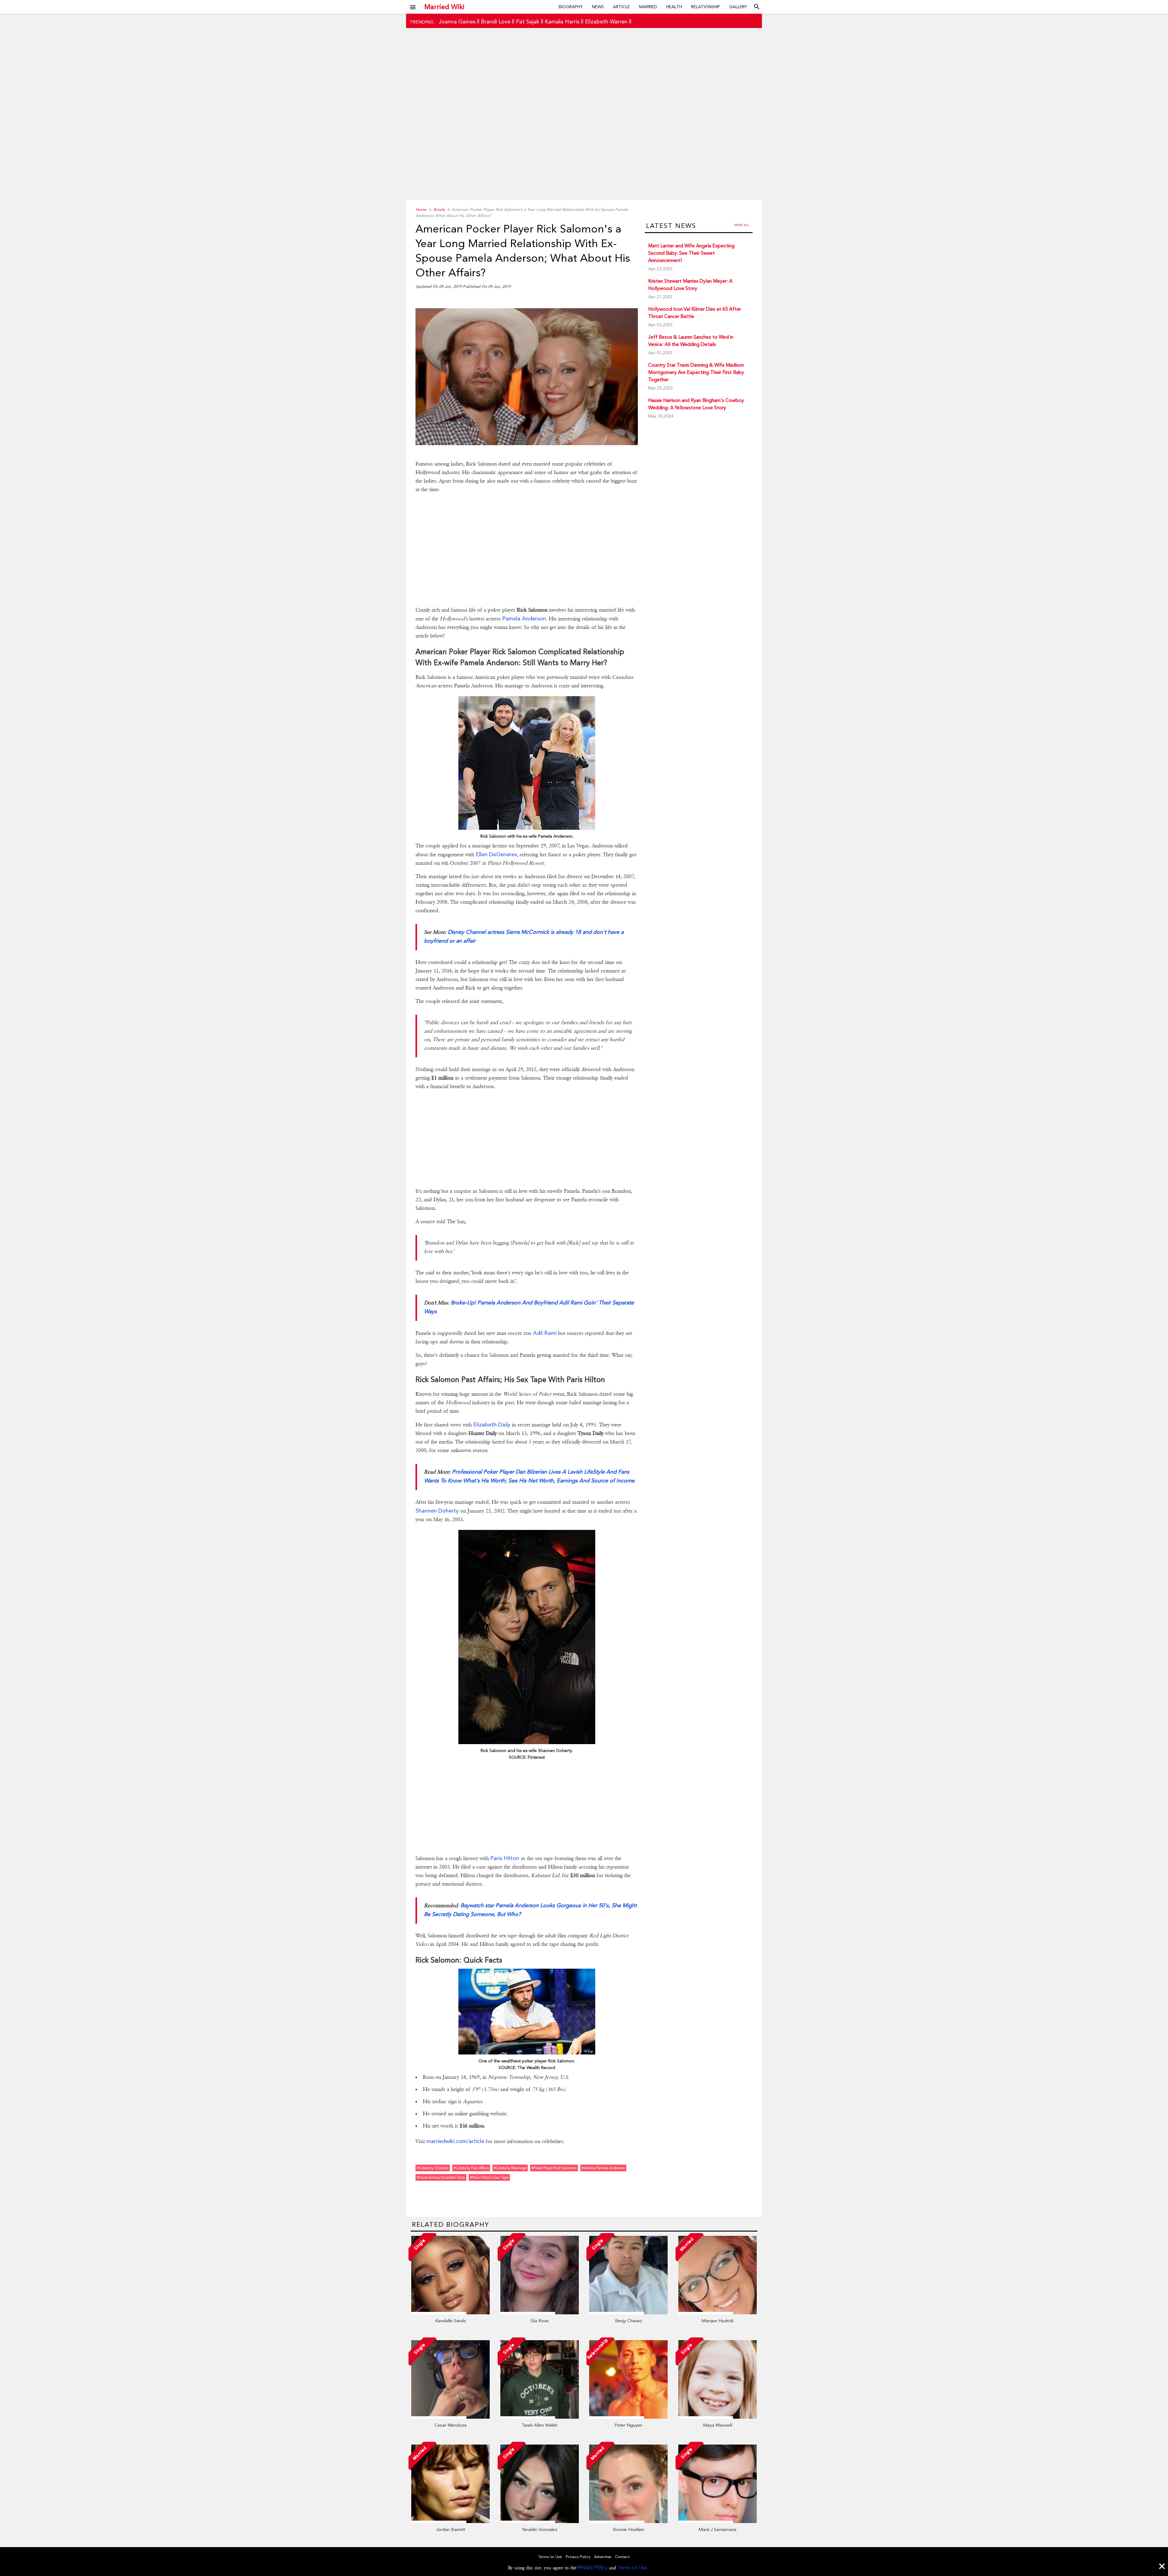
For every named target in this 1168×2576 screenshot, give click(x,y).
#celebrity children (433, 2168)
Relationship (706, 7)
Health (674, 7)
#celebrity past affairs (471, 2168)
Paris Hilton (505, 1858)
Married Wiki (444, 7)
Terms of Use (632, 2568)
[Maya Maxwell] (718, 2417)
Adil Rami (545, 1333)
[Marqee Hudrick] (718, 2313)
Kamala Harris (562, 21)
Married (648, 7)
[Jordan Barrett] (450, 2522)
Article (621, 7)
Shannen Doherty (437, 1511)
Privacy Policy (593, 2568)
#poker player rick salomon (554, 2168)
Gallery (738, 7)
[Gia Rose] (540, 2313)
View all (742, 225)
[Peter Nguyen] (628, 2417)
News (598, 7)
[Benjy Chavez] (628, 2313)
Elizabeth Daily (492, 1424)
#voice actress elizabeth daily (441, 2177)
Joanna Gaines (457, 21)
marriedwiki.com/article (455, 2141)
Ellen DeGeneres (496, 854)
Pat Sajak (528, 21)
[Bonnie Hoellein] (628, 2522)
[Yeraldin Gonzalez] (540, 2522)
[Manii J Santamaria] (718, 2522)
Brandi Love (496, 21)
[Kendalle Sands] (450, 2313)
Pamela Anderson (524, 618)
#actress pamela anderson (603, 2168)
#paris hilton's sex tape (489, 2177)
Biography (571, 7)
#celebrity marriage (510, 2168)
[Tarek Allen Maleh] (540, 2417)
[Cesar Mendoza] (450, 2417)
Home (421, 209)
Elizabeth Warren (606, 21)
